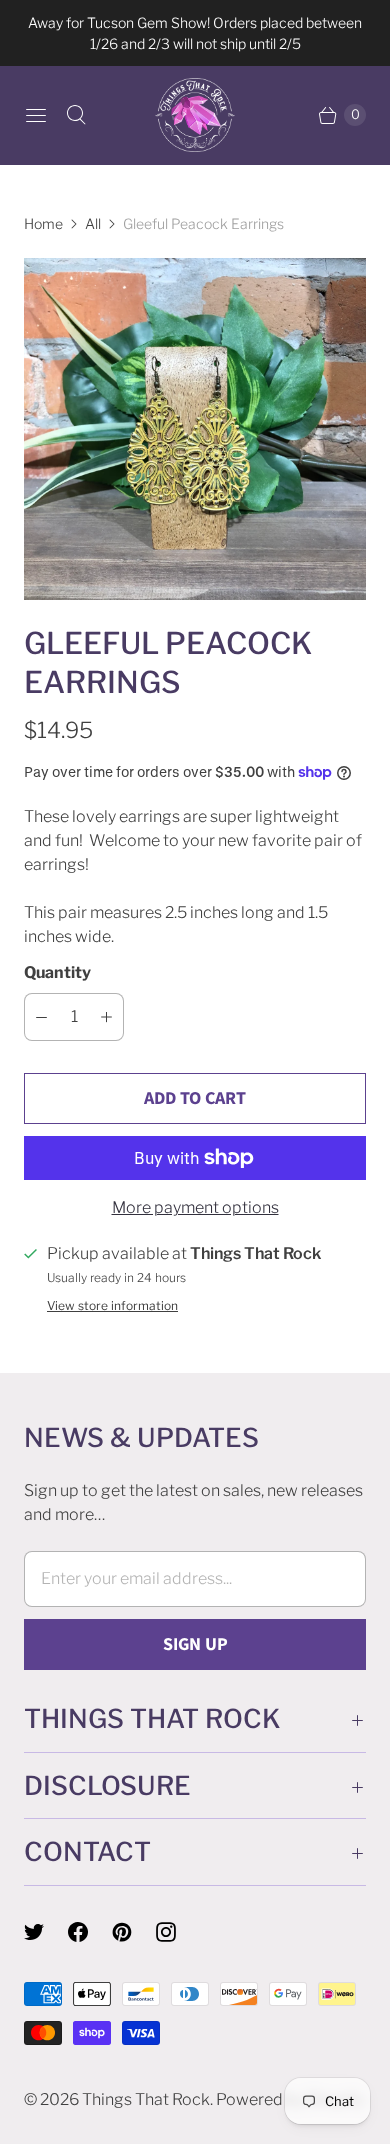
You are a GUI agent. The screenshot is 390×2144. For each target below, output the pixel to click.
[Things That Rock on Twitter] (46, 1932)
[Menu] (36, 115)
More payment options (195, 1207)
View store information (112, 1306)
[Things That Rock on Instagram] (178, 1932)
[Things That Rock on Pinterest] (134, 1932)
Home (43, 223)
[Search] (76, 115)
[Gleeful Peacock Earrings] (195, 429)
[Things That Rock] (195, 115)
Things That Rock (146, 2099)
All (93, 223)
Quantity (57, 972)
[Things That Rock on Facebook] (90, 1932)
